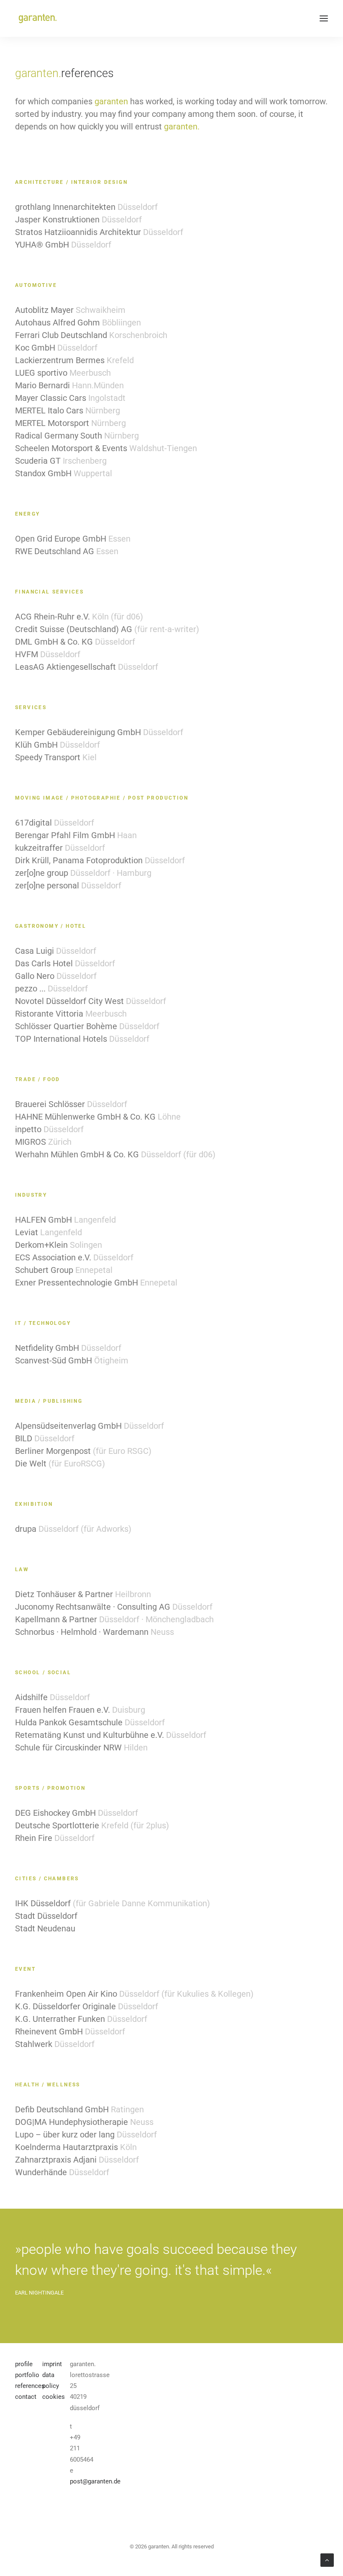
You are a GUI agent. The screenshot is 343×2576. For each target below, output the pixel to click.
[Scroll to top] (327, 2560)
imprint (52, 2364)
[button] (324, 18)
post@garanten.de (95, 2481)
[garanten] (37, 18)
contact (26, 2397)
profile (24, 2364)
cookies (54, 2397)
